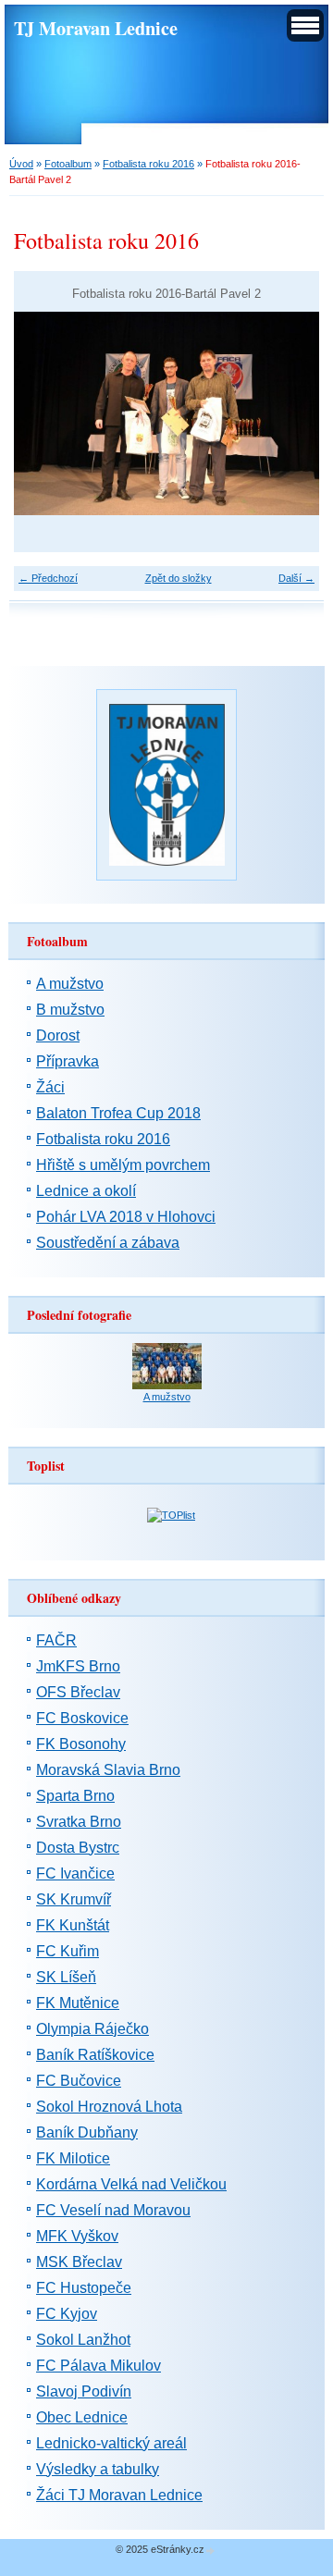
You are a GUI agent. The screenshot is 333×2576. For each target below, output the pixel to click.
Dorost (58, 1035)
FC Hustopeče (84, 2288)
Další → (296, 578)
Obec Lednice (82, 2417)
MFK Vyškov (77, 2236)
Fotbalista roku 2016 (148, 164)
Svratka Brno (79, 1822)
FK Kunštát (73, 1925)
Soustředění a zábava (108, 1243)
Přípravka (68, 1061)
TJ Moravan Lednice (96, 28)
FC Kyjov (67, 2314)
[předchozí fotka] (44, 413)
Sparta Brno (75, 1796)
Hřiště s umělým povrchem (123, 1165)
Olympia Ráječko (92, 2029)
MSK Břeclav (79, 2262)
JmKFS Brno (78, 1666)
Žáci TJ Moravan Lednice (119, 2495)
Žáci (50, 1087)
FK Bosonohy (81, 1744)
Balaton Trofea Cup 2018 (118, 1113)
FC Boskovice (82, 1718)
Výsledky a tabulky (98, 2469)
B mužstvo (70, 1010)
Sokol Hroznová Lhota (109, 2107)
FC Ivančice (75, 1873)
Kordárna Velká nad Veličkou (131, 2184)
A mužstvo (70, 984)
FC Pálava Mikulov (99, 2366)
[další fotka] (289, 413)
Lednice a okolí (86, 1191)
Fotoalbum (68, 164)
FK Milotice (73, 2158)
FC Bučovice (79, 2081)
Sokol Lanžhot (83, 2340)
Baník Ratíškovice (95, 2055)
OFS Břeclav (78, 1692)
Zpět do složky (179, 578)
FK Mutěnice (78, 2003)
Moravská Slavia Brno (108, 1770)
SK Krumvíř (74, 1899)
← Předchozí (48, 578)
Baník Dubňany (87, 2132)
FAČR (56, 1640)
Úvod (21, 164)
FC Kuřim (68, 1951)
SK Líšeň (66, 1977)
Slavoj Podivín (84, 2391)
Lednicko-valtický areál (111, 2443)
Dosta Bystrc (78, 1848)
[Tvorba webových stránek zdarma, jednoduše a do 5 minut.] (211, 2551)
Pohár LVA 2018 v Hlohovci (126, 1217)
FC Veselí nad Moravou (113, 2210)
